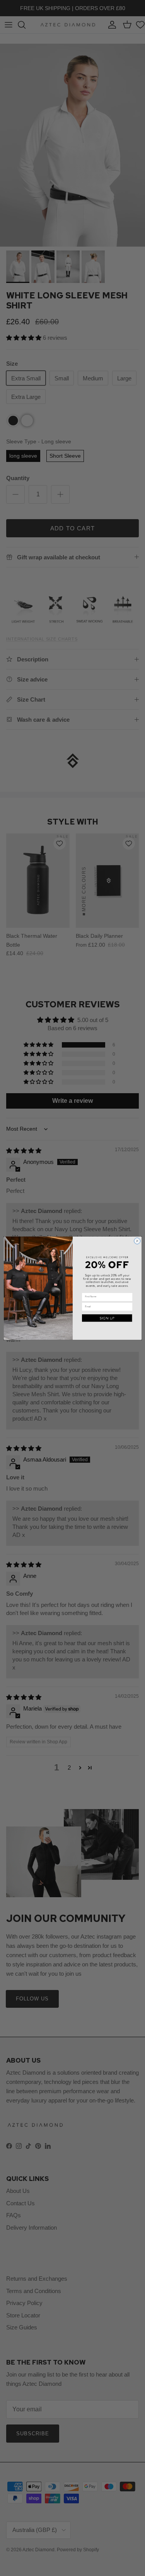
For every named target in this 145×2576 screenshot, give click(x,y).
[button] (107, 1318)
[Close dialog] (137, 1241)
